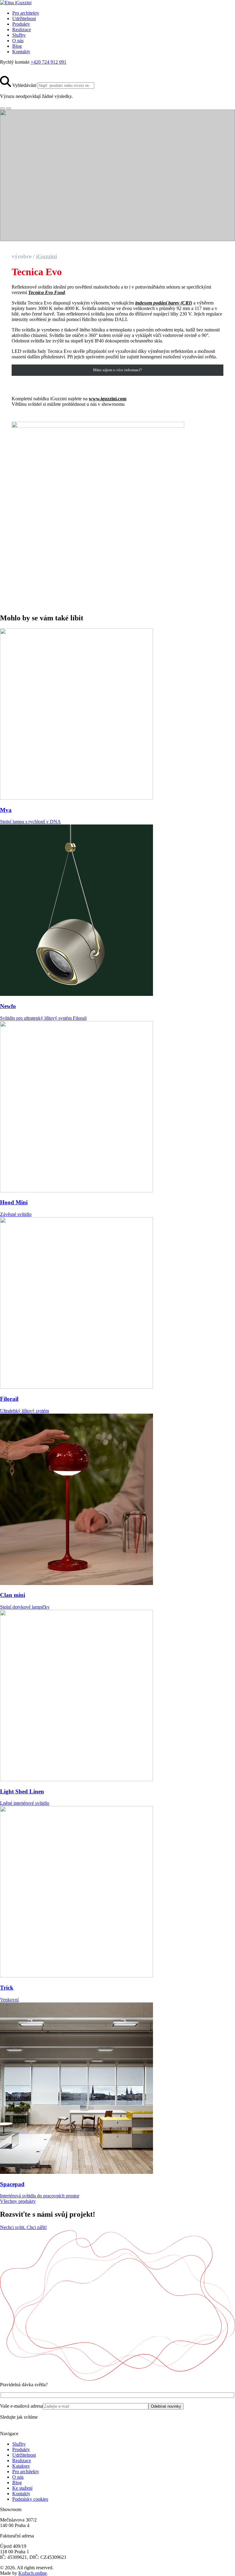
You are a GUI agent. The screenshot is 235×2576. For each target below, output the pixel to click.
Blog (17, 46)
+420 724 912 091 (48, 62)
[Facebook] (16, 73)
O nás (18, 41)
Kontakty (21, 52)
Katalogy (21, 2466)
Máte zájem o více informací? (117, 370)
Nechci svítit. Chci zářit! (23, 2227)
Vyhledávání (24, 85)
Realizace (22, 30)
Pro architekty (26, 13)
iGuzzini (47, 256)
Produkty (21, 24)
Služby (19, 35)
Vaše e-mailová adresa (21, 2406)
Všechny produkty (18, 2201)
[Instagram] (5, 73)
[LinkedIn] (27, 73)
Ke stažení (22, 2488)
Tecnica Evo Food (47, 292)
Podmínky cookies (30, 2499)
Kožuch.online (33, 2573)
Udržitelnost (24, 19)
